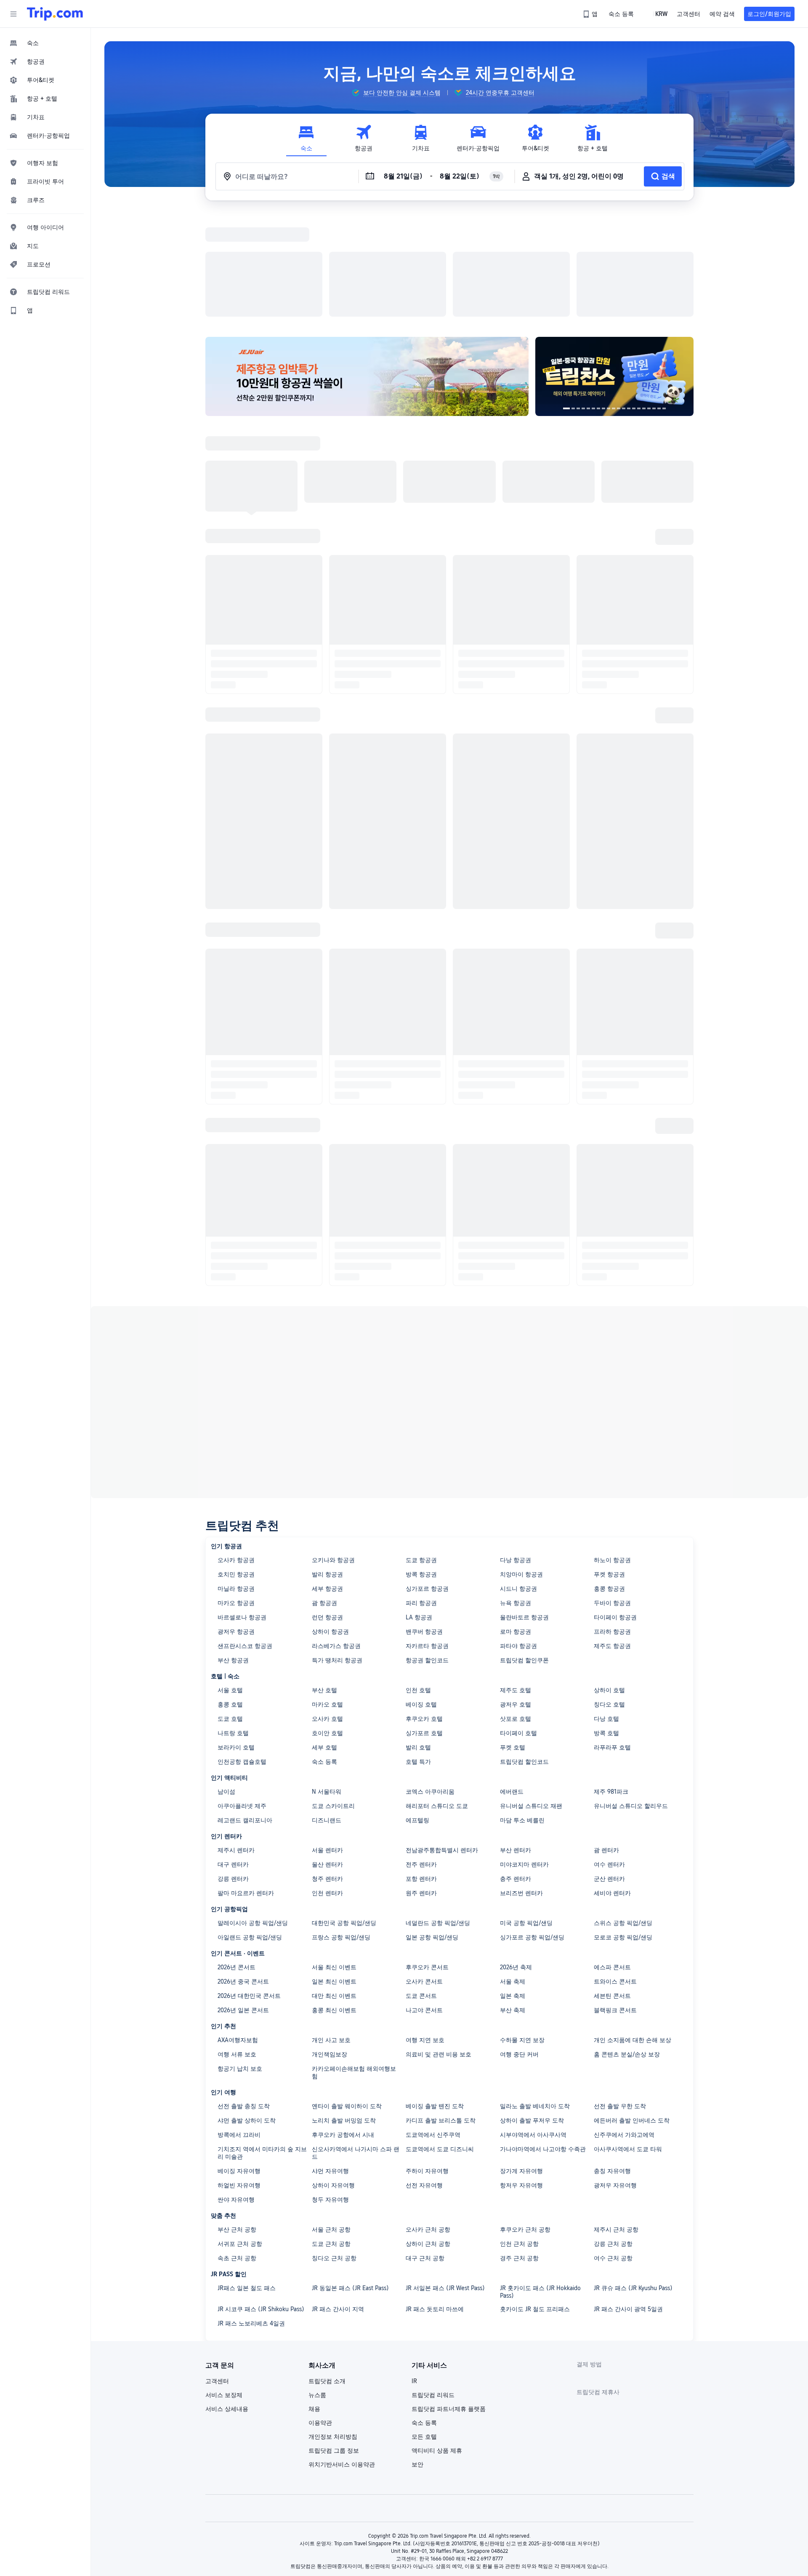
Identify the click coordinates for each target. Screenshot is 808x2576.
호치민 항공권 (236, 1465)
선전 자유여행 (424, 2076)
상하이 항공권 (330, 1522)
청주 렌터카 (327, 1769)
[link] (591, 14)
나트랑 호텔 (233, 1624)
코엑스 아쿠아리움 (430, 1682)
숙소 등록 (324, 1652)
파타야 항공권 (518, 1536)
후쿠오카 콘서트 (427, 1858)
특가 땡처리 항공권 (337, 1551)
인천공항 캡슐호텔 (242, 1652)
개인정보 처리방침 (333, 2327)
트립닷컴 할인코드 (524, 1652)
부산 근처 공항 (237, 2120)
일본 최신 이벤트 (334, 1872)
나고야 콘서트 (424, 1901)
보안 (417, 2355)
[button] (13, 14)
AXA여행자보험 (238, 1931)
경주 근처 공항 (519, 2149)
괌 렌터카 (606, 1741)
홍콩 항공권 (609, 1479)
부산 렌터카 (516, 1741)
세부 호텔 (324, 1638)
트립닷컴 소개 (327, 2272)
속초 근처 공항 (237, 2149)
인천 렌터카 (327, 1784)
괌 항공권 (324, 1493)
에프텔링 (417, 1711)
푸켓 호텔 (513, 1638)
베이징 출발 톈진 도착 (435, 1997)
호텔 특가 (418, 1652)
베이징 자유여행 (239, 2061)
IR (414, 2272)
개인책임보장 (330, 1945)
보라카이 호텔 (236, 1638)
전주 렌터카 (421, 1755)
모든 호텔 (424, 2327)
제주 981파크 (611, 1682)
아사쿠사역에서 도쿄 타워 (628, 2040)
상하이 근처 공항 (428, 2134)
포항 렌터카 (421, 1769)
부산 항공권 (233, 1551)
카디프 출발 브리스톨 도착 (441, 2011)
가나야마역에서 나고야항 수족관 (543, 2040)
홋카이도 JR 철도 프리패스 (535, 2200)
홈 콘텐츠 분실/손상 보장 (627, 1945)
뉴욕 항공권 (516, 1493)
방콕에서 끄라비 (239, 2025)
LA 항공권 (419, 1508)
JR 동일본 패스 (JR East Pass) (350, 2179)
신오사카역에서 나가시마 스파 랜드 (356, 2043)
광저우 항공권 (236, 1522)
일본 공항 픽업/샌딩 (432, 1828)
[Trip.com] (55, 14)
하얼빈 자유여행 (239, 2076)
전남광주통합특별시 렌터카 (442, 1741)
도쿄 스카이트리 (333, 1696)
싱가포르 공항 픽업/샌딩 (532, 1828)
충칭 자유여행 (612, 2061)
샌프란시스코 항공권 (245, 1536)
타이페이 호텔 (518, 1624)
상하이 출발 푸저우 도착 (532, 2011)
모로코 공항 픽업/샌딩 (623, 1828)
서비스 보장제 (224, 2285)
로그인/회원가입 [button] (769, 14)
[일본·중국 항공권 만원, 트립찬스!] (614, 267)
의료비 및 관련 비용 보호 (439, 1945)
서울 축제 (513, 1872)
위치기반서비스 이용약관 (342, 2355)
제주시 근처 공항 (616, 2120)
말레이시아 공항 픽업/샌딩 (253, 1813)
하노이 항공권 (612, 1451)
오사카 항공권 (236, 1451)
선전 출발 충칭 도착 (244, 1997)
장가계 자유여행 (521, 2061)
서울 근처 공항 (331, 2120)
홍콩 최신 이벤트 (334, 1901)
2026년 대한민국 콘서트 (249, 1886)
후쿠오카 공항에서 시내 (343, 2025)
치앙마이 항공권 (521, 1465)
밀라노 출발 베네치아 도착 (535, 1997)
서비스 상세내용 (227, 2299)
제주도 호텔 (516, 1581)
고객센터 (217, 2272)
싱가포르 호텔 (424, 1624)
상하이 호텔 (609, 1581)
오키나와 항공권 (333, 1451)
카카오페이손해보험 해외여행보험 (354, 1963)
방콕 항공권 (421, 1465)
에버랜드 (512, 1682)
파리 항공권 (421, 1493)
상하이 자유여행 (333, 2076)
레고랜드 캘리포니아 (245, 1711)
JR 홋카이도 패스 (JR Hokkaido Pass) (540, 2182)
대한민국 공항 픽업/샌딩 (344, 1813)
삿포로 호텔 (516, 1609)
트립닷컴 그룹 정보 (334, 2341)
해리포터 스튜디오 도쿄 (437, 1696)
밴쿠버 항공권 (424, 1522)
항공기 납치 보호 (240, 1959)
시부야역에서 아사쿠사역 (533, 2025)
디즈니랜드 (327, 1711)
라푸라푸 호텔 (612, 1638)
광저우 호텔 (516, 1595)
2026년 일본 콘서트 (243, 1901)
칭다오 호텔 (609, 1595)
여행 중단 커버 (519, 1945)
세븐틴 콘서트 (612, 1886)
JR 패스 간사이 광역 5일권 (628, 2200)
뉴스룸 (317, 2285)
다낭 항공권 (516, 1451)
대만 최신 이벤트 (334, 1886)
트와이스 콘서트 (615, 1872)
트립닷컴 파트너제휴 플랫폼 (449, 2299)
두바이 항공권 (612, 1493)
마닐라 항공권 (236, 1479)
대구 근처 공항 (425, 2149)
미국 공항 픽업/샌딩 (526, 1813)
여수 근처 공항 (613, 2149)
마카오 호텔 (327, 1595)
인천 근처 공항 (519, 2134)
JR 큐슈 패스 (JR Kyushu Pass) (633, 2179)
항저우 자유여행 (521, 2076)
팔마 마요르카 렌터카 (246, 1784)
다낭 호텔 (606, 1609)
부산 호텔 (324, 1581)
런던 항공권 (327, 1508)
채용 (314, 2299)
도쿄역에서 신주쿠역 (433, 2025)
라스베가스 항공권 (336, 1536)
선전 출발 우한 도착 (620, 1997)
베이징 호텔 (421, 1595)
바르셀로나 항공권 (242, 1508)
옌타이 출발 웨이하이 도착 (347, 1997)
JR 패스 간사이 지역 (338, 2200)
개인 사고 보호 (331, 1931)
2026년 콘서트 (237, 1858)
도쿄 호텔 (230, 1609)
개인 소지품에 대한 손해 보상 (633, 1931)
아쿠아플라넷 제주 (242, 1696)
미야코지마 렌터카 (524, 1755)
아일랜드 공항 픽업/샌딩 (250, 1828)
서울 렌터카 (327, 1741)
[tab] (306, 138)
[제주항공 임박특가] (367, 267)
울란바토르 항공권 (524, 1508)
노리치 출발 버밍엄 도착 (344, 2011)
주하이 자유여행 (427, 2061)
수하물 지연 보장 (522, 1931)
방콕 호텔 (606, 1624)
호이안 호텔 (327, 1624)
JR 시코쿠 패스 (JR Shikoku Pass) (261, 2200)
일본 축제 (513, 1886)
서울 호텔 (230, 1581)
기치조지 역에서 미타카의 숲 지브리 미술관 (262, 2043)
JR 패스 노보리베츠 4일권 (251, 2214)
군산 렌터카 (609, 1769)
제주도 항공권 (612, 1536)
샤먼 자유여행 (330, 2061)
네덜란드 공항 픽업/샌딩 (438, 1813)
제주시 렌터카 (236, 1741)
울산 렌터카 (327, 1755)
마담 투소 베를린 (522, 1711)
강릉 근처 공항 (613, 2134)
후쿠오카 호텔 (424, 1609)
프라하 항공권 (612, 1522)
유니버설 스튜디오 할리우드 (631, 1696)
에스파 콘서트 (612, 1858)
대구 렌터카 (233, 1755)
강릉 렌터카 (233, 1769)
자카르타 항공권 (427, 1536)
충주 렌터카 (516, 1769)
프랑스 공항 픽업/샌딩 (341, 1828)
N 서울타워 (327, 1682)
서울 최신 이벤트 (334, 1858)
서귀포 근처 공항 (240, 2134)
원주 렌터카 (421, 1784)
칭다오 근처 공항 (334, 2149)
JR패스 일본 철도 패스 (247, 2179)
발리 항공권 (327, 1465)
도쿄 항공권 (421, 1451)
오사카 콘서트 (424, 1872)
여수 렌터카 (609, 1755)
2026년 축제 (516, 1858)
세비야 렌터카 (612, 1784)
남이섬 (226, 1682)
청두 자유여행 (330, 2090)
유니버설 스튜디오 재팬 (531, 1696)
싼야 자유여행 (236, 2090)
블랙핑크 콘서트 (615, 1901)
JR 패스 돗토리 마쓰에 (435, 2200)
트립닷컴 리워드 (433, 2285)
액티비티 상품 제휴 (437, 2341)
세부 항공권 (327, 1479)
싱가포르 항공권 (427, 1479)
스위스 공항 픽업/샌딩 (623, 1813)
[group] (396, 93)
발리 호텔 (418, 1638)
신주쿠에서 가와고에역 (624, 2025)
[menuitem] (45, 43)
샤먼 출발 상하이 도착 (247, 2011)
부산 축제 (513, 1901)
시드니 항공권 (518, 1479)
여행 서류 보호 (237, 1945)
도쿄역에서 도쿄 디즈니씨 (440, 2040)
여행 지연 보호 (425, 1931)
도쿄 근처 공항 (331, 2134)
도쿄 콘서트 (421, 1886)
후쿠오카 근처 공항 (525, 2120)
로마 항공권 (516, 1522)
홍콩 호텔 (230, 1595)
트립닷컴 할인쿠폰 (524, 1551)
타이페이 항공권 (615, 1508)
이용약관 (320, 2313)
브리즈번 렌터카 (521, 1784)
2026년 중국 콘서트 (243, 1872)
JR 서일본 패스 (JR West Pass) (445, 2179)
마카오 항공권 (236, 1493)
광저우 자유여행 (615, 2076)
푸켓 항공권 (609, 1465)
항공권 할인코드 (427, 1551)
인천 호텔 (418, 1581)
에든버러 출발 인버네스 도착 (632, 2011)
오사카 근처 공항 (428, 2120)
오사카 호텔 (327, 1609)
